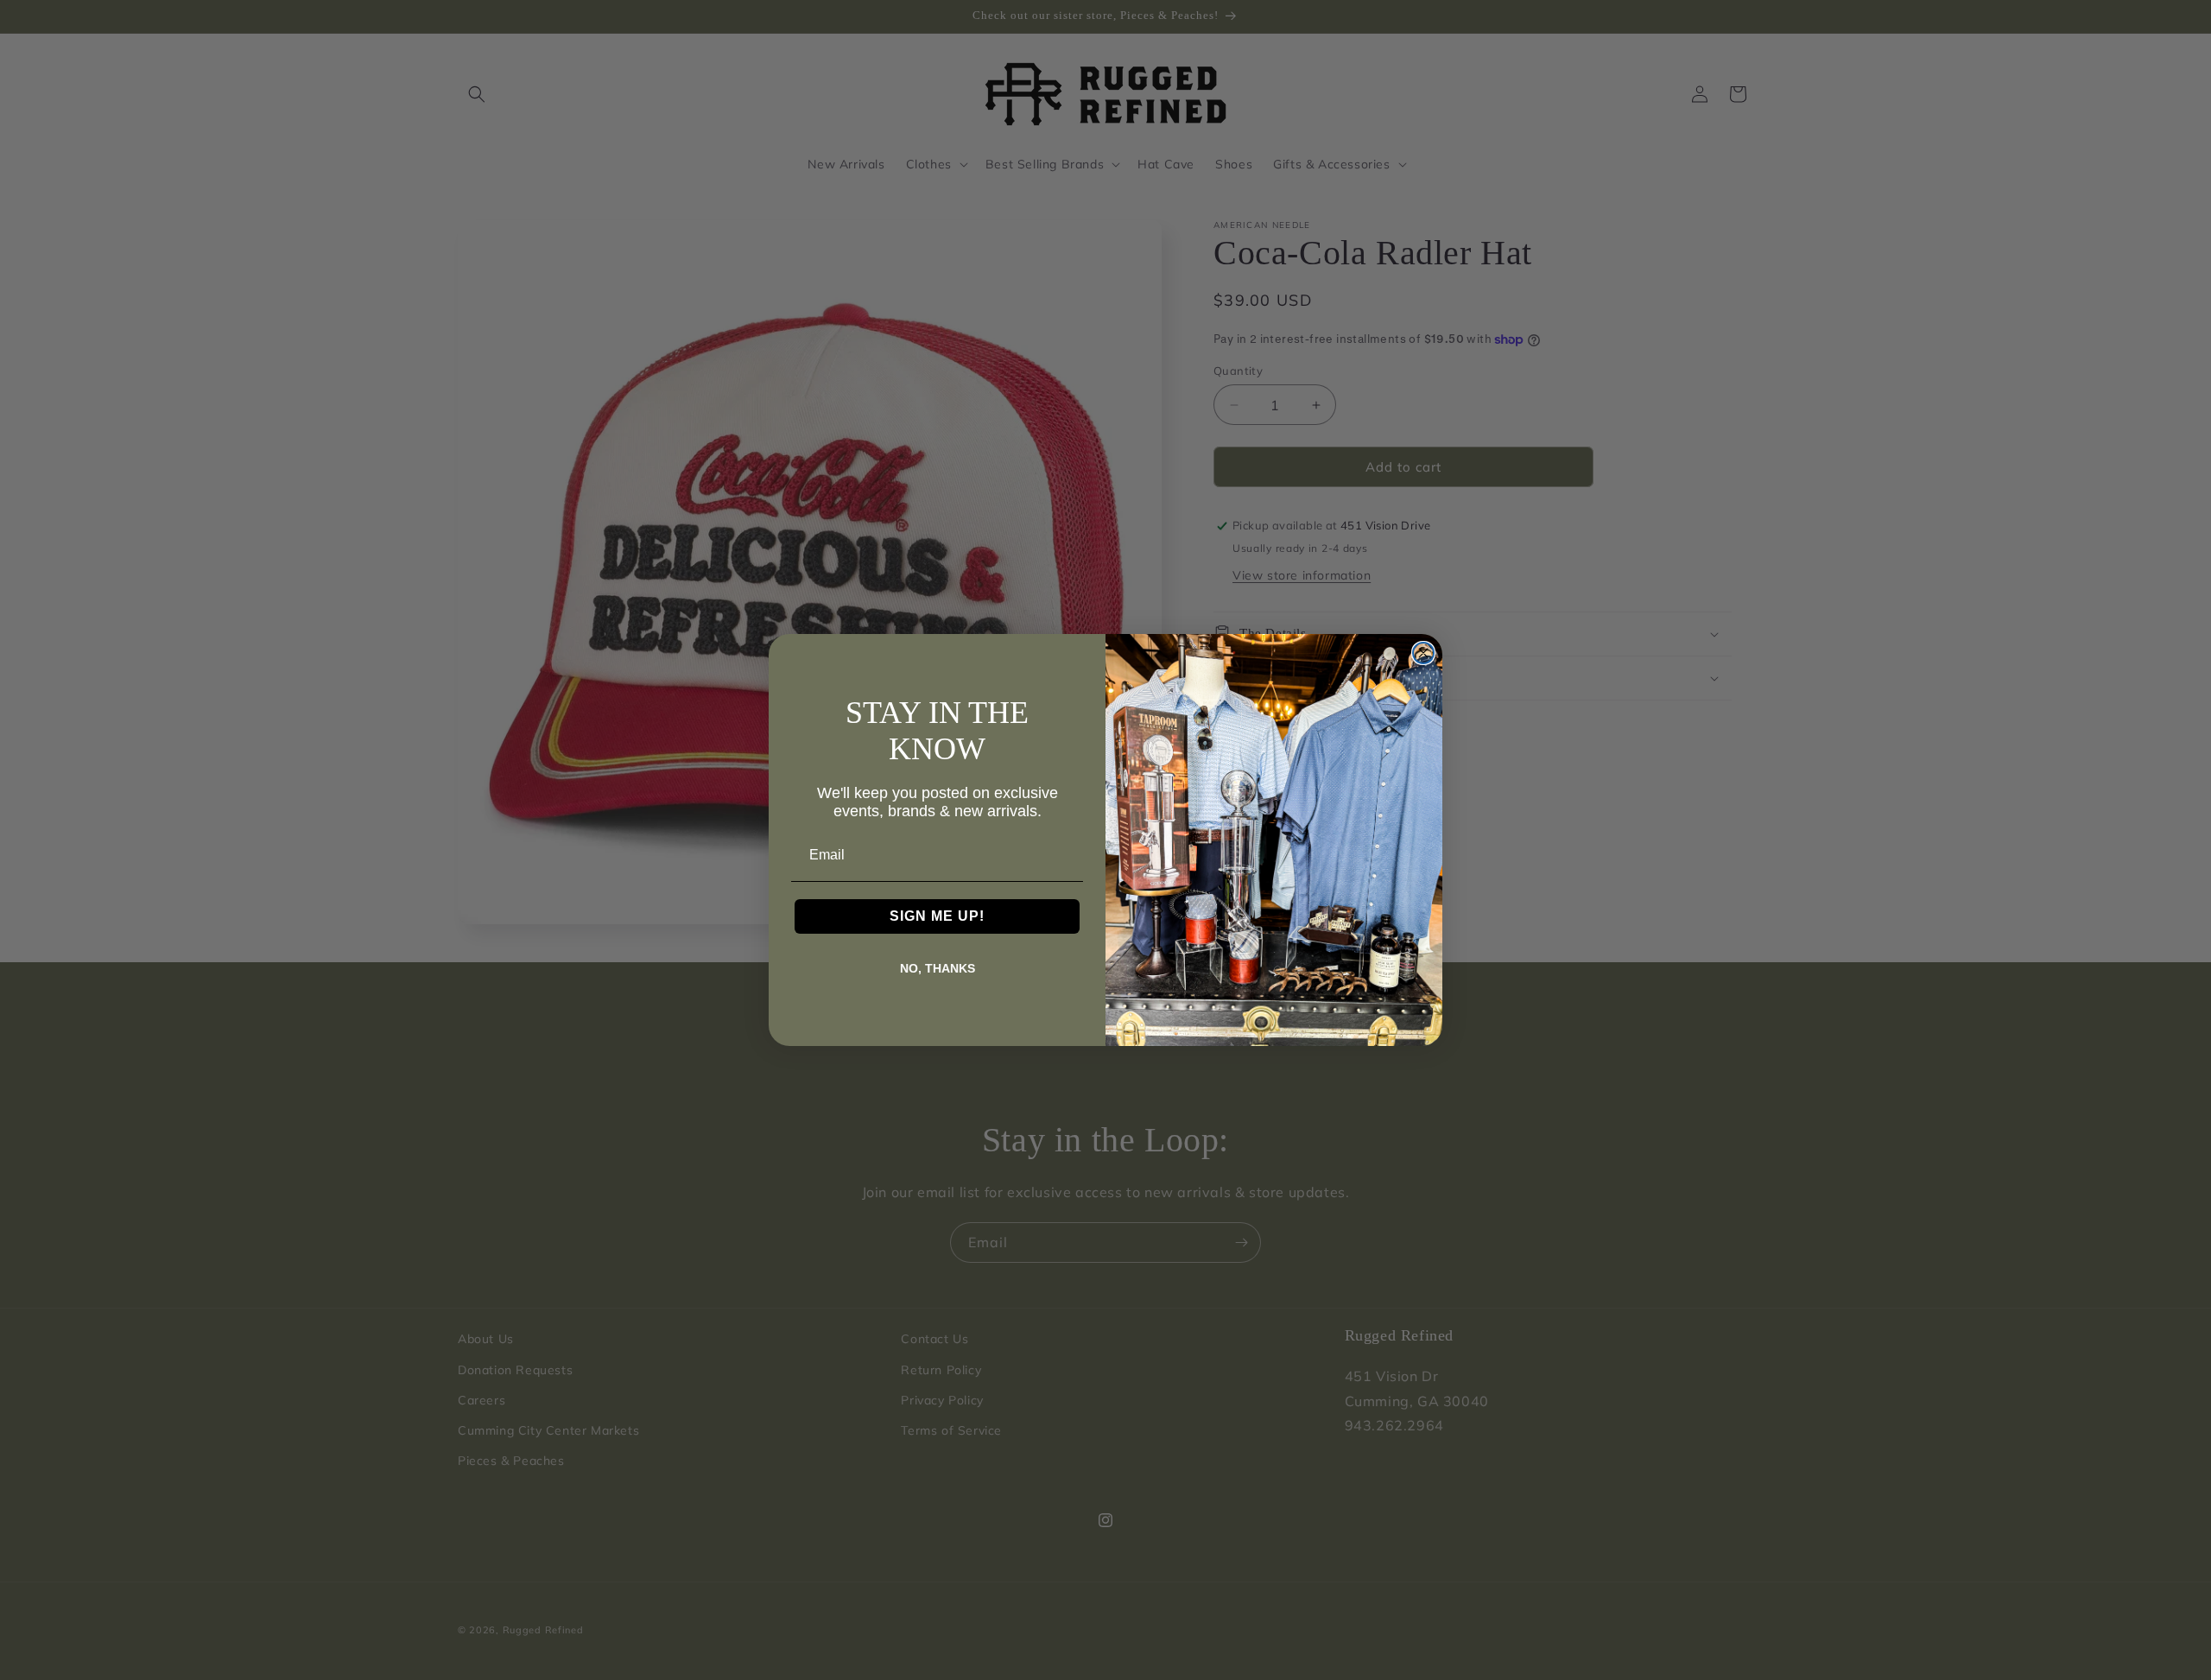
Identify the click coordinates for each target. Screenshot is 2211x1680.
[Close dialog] (1423, 653)
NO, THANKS (938, 968)
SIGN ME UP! (937, 916)
